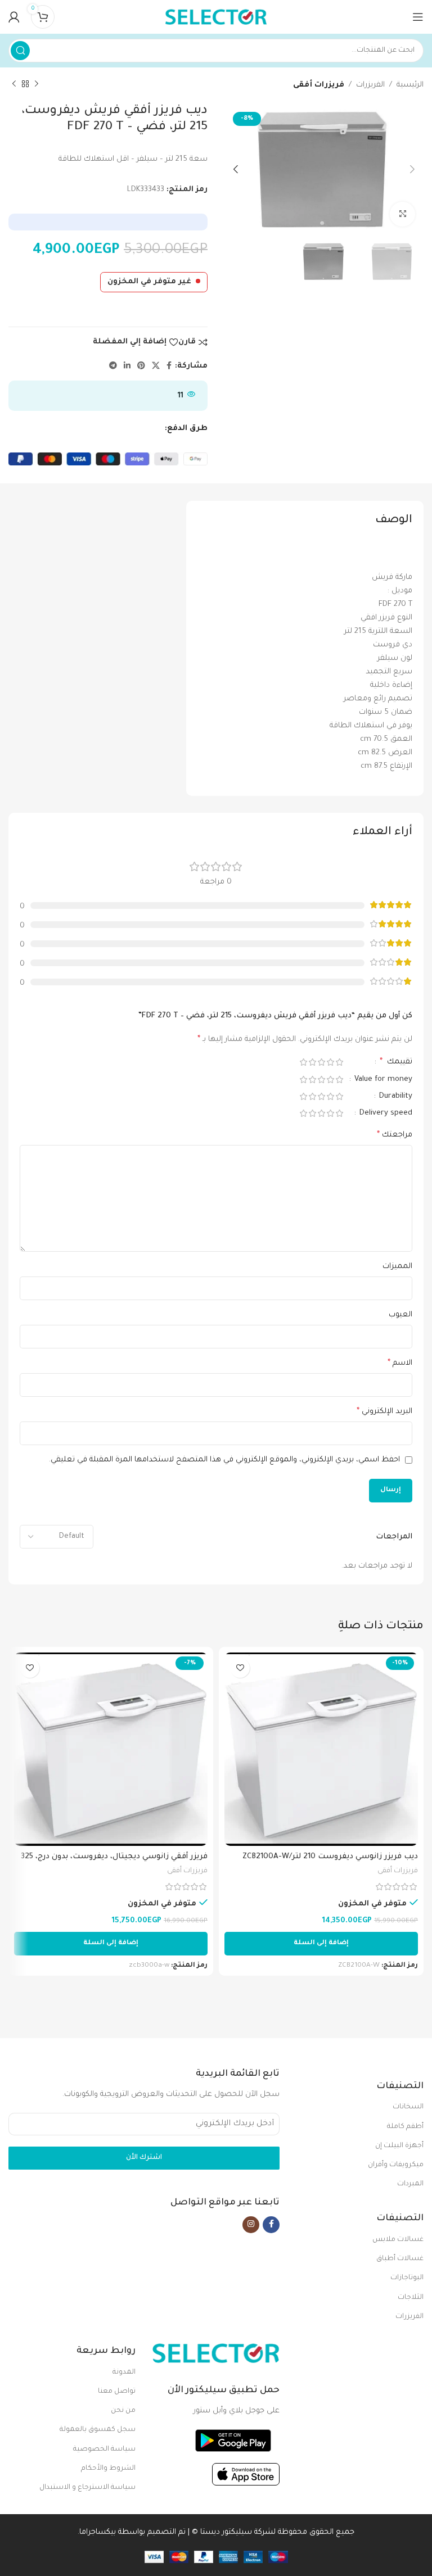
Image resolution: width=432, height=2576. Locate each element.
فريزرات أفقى (319, 85)
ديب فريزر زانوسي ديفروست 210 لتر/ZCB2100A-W (330, 1857)
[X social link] (156, 366)
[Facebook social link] (169, 366)
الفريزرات (370, 85)
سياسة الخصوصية (104, 2450)
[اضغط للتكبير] (402, 214)
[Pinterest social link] (141, 366)
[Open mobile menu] (418, 17)
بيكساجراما (98, 2532)
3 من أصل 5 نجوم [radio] (321, 1062)
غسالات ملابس (398, 2240)
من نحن (123, 2411)
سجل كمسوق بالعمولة (98, 2430)
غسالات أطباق (400, 2259)
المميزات (397, 1267)
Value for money (382, 1079)
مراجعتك (395, 1135)
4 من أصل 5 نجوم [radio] (312, 1062)
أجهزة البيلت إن (399, 2146)
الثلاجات (411, 2298)
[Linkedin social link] (127, 366)
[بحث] (20, 51)
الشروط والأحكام (108, 2469)
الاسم (400, 1364)
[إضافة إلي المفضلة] (240, 1668)
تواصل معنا (117, 2392)
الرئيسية (410, 85)
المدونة (124, 2373)
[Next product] (14, 84)
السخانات (408, 2107)
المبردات (410, 2184)
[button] (321, 1944)
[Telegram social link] (113, 366)
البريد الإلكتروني (384, 1412)
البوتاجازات (407, 2278)
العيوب (400, 1315)
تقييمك (396, 1062)
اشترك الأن (144, 2158)
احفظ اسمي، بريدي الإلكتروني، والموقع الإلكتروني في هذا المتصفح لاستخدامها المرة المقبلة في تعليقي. (224, 1460)
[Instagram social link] (251, 2225)
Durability (395, 1096)
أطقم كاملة (405, 2127)
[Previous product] (37, 84)
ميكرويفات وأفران (396, 2165)
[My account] (14, 17)
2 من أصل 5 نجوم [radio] (330, 1062)
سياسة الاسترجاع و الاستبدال (87, 2488)
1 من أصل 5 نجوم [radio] (339, 1062)
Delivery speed (385, 1113)
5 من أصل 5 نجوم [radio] (303, 1062)
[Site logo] (216, 17)
